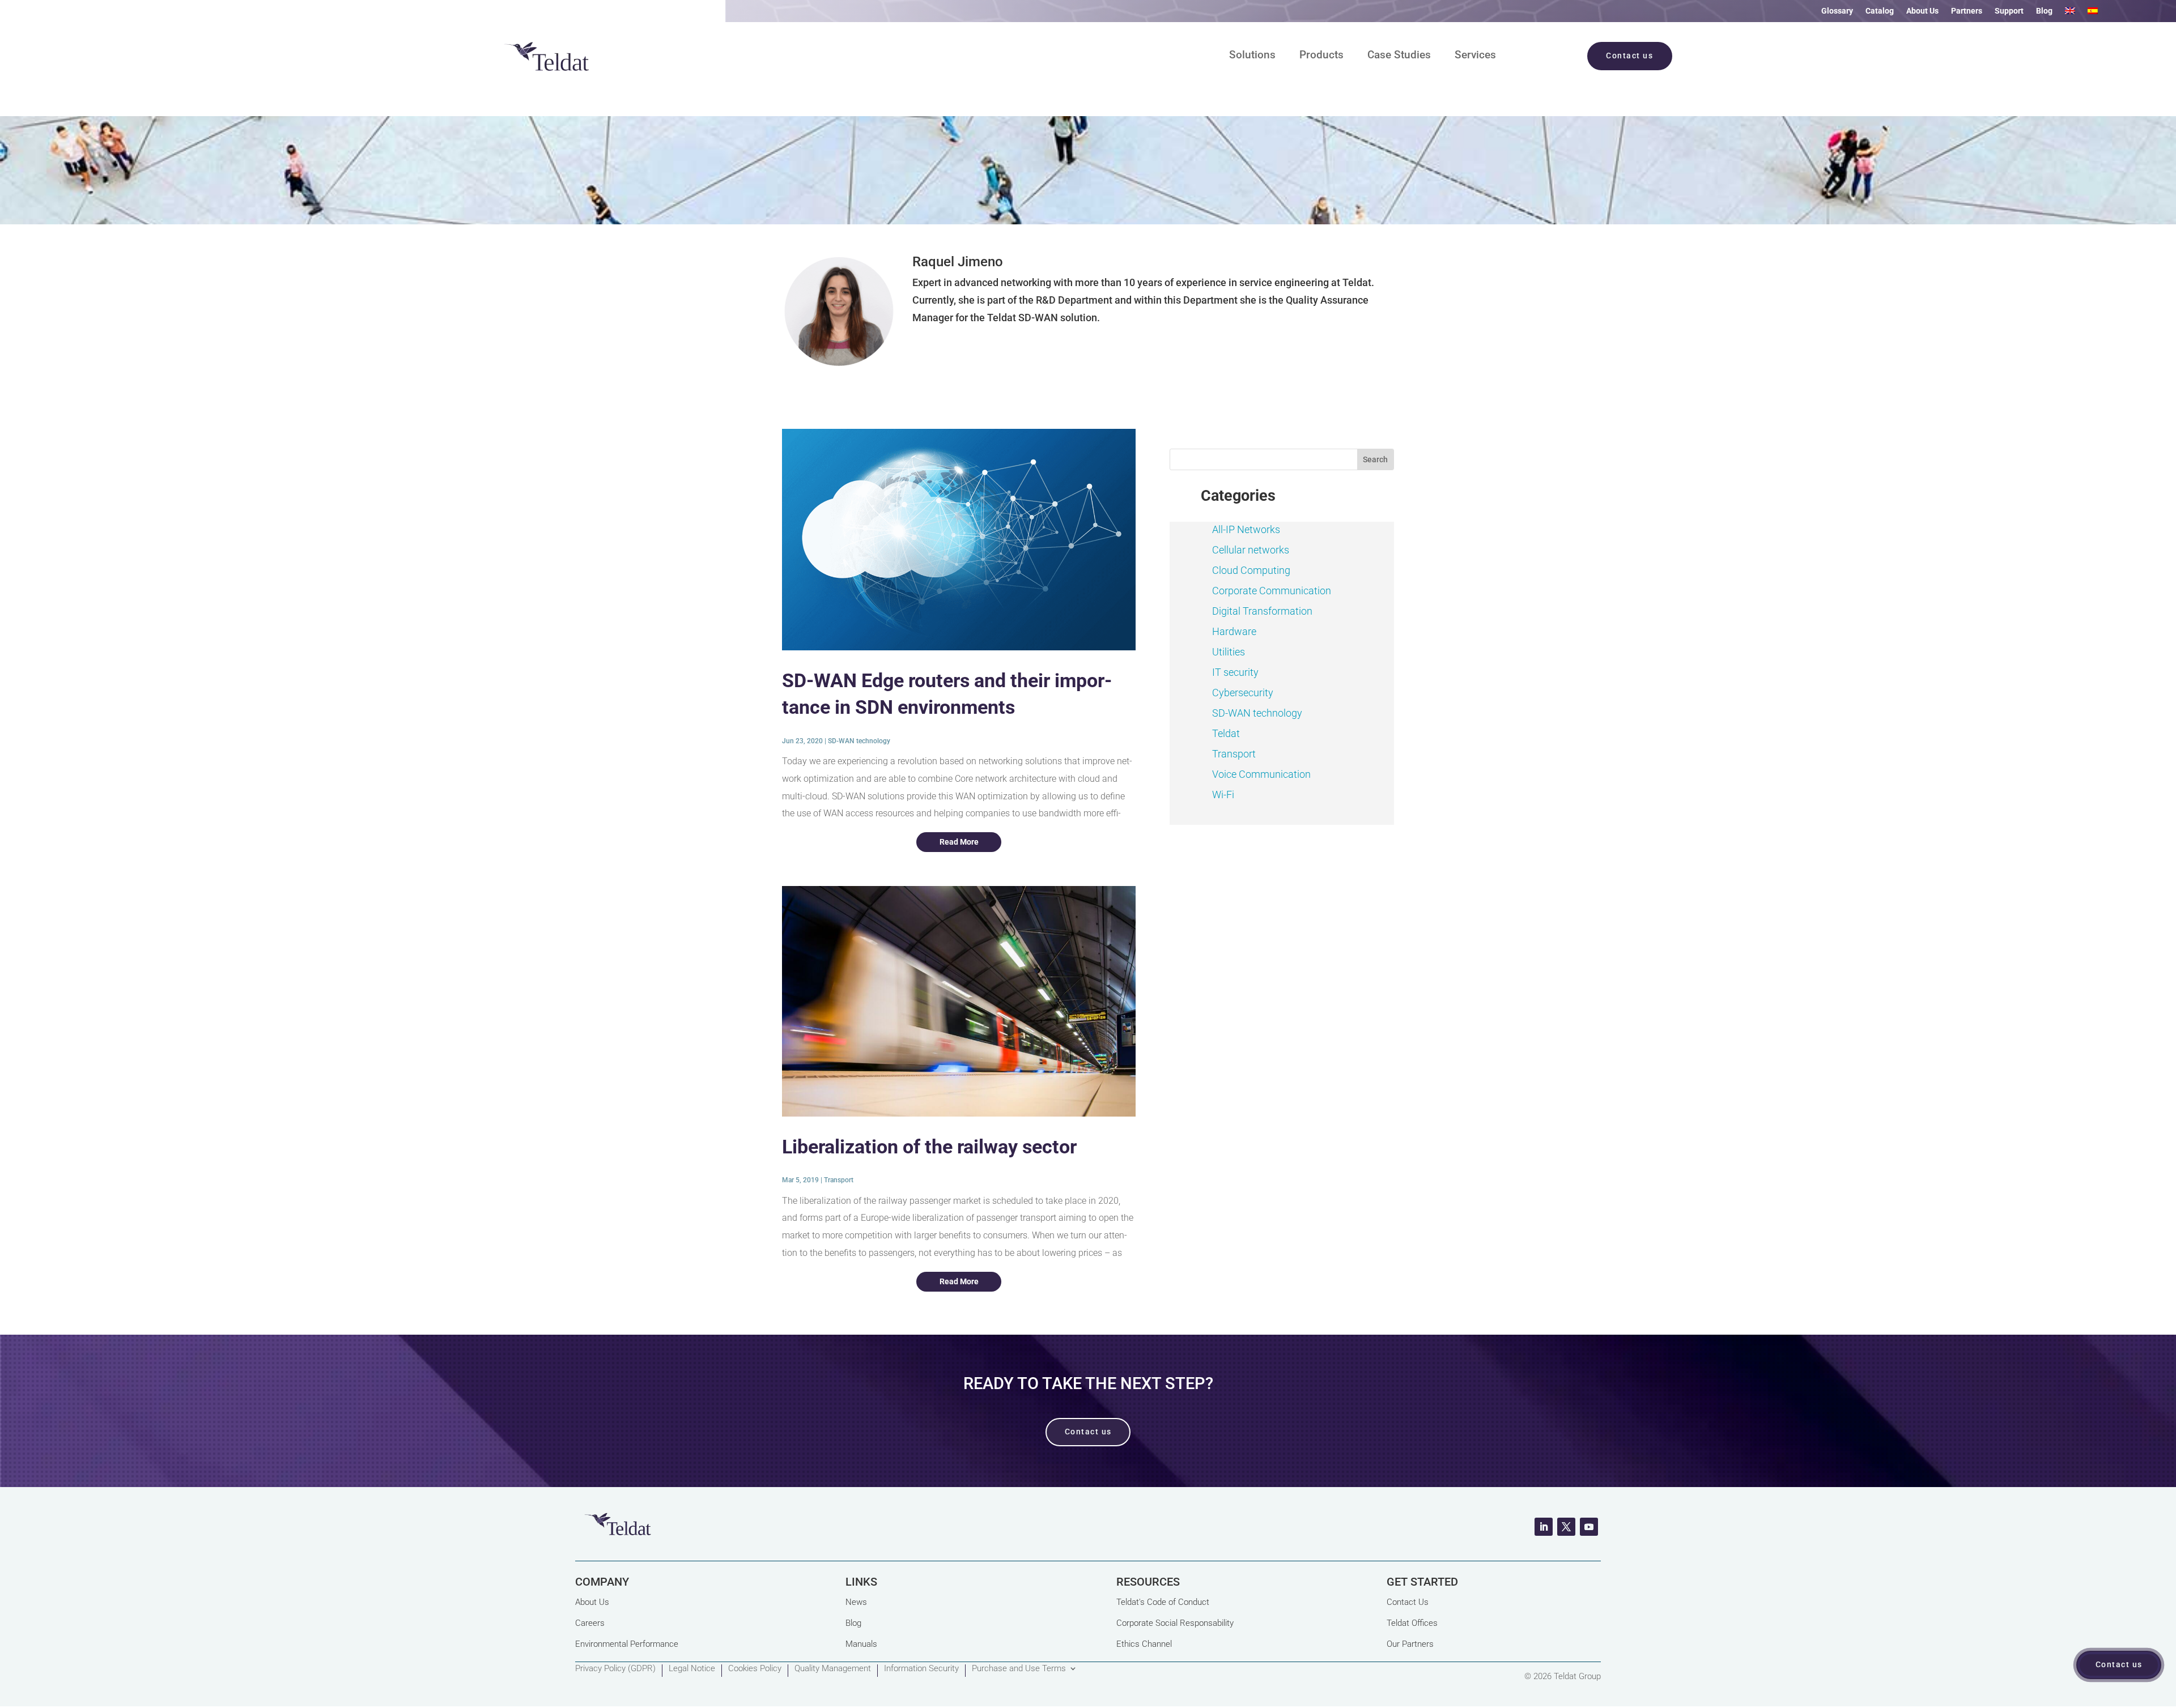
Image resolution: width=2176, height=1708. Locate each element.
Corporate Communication (1272, 591)
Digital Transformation (1262, 611)
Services (1475, 56)
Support (2009, 11)
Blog (2044, 11)
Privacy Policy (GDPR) (615, 1669)
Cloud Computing (1251, 570)
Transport (839, 1180)
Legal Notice (692, 1669)
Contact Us (1408, 1602)
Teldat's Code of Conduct (1163, 1602)
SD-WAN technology (859, 741)
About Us (1922, 11)
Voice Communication (1261, 774)
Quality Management (833, 1669)
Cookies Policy (755, 1669)
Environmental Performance (627, 1644)
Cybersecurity (1243, 693)
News (856, 1602)
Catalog (1880, 11)
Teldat (1226, 733)
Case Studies (1399, 56)
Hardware (1234, 631)
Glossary (1837, 11)
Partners (1967, 11)
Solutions (1252, 56)
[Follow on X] (1566, 1527)
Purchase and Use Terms (1019, 1669)
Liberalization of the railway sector (929, 1147)
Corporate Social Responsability (1175, 1623)
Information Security (921, 1669)
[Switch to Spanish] (2093, 13)
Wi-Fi (1223, 795)
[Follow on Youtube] (1589, 1527)
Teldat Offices (1412, 1623)
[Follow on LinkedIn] (1544, 1527)
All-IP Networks (1246, 529)
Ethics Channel (1144, 1644)
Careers (590, 1623)
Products (1321, 56)
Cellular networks (1251, 550)
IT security (1235, 672)
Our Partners (1410, 1644)
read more (959, 842)
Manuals (861, 1644)
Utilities (1229, 652)
